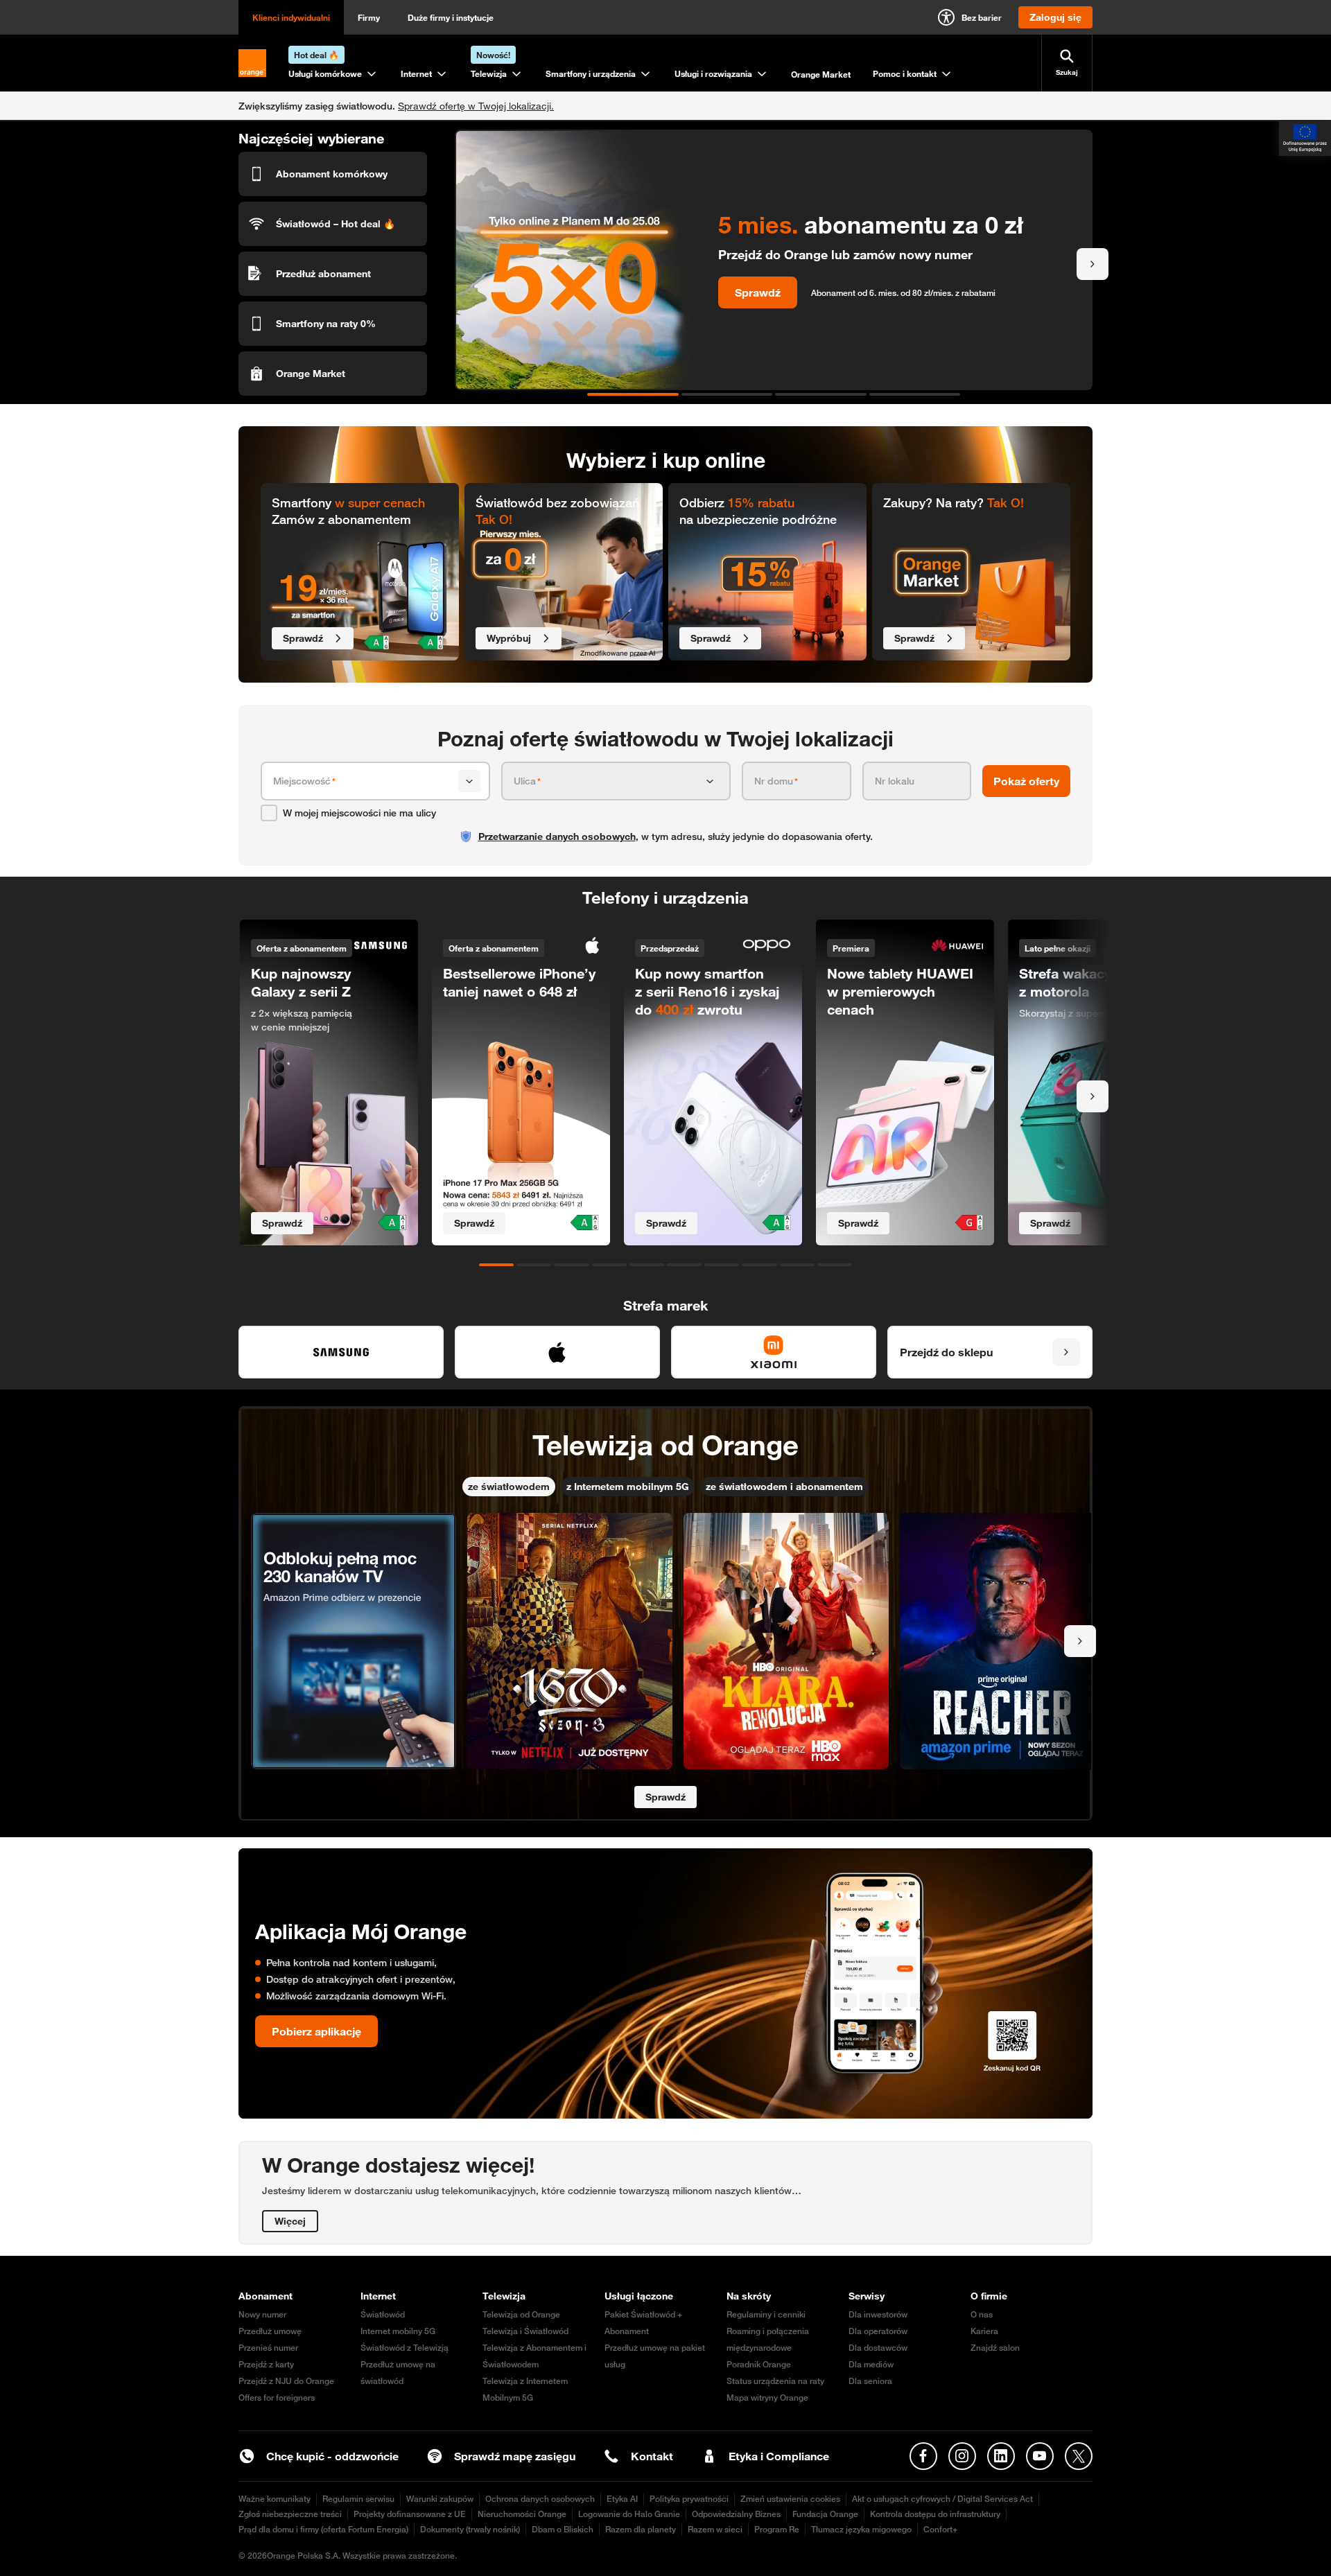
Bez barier (982, 17)
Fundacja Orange (825, 2514)
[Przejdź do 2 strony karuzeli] (727, 394)
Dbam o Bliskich (563, 2529)
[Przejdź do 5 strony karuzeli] (647, 1265)
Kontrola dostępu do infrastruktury (935, 2514)
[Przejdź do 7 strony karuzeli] (722, 1265)
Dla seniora (870, 2381)
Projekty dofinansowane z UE (410, 2514)
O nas (982, 2314)
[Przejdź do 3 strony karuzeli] (821, 394)
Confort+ (940, 2529)
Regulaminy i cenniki (766, 2314)
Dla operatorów (878, 2331)
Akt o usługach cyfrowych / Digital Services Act (942, 2499)
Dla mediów (871, 2364)
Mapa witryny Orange (767, 2398)
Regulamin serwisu (358, 2499)
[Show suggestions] (469, 781)
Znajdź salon (995, 2348)
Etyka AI (622, 2499)
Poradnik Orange (759, 2364)
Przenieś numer (268, 2348)
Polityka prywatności (689, 2499)
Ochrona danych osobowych (540, 2499)
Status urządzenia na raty (775, 2381)
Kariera (984, 2331)
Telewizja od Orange (521, 2314)
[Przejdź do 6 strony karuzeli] (684, 1265)
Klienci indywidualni (291, 17)
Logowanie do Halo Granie (629, 2514)
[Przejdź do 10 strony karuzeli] (835, 1265)
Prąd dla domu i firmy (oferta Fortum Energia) (323, 2529)
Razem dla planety (641, 2529)
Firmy (369, 17)
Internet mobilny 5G (398, 2331)
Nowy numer (262, 2314)
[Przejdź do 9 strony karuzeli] (797, 1265)
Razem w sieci (715, 2529)
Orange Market (821, 74)
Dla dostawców (878, 2348)
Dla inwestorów (878, 2314)
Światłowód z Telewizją (404, 2348)
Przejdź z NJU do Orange (286, 2381)
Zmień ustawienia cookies (790, 2499)
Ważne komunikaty (275, 2499)
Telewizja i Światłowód (525, 2331)
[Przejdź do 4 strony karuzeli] (915, 394)
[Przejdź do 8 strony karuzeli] (759, 1265)
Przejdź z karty (266, 2364)
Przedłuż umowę (270, 2331)
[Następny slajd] (1093, 264)
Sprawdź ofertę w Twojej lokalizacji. (476, 106)
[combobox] (363, 781)
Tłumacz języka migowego (861, 2529)
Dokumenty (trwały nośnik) (470, 2529)
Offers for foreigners (277, 2398)
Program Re (777, 2529)
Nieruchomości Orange (522, 2514)
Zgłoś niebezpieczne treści (290, 2514)
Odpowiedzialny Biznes (736, 2514)
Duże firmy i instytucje (451, 17)
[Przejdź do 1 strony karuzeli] (633, 394)
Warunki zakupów (440, 2499)
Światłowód (383, 2314)
